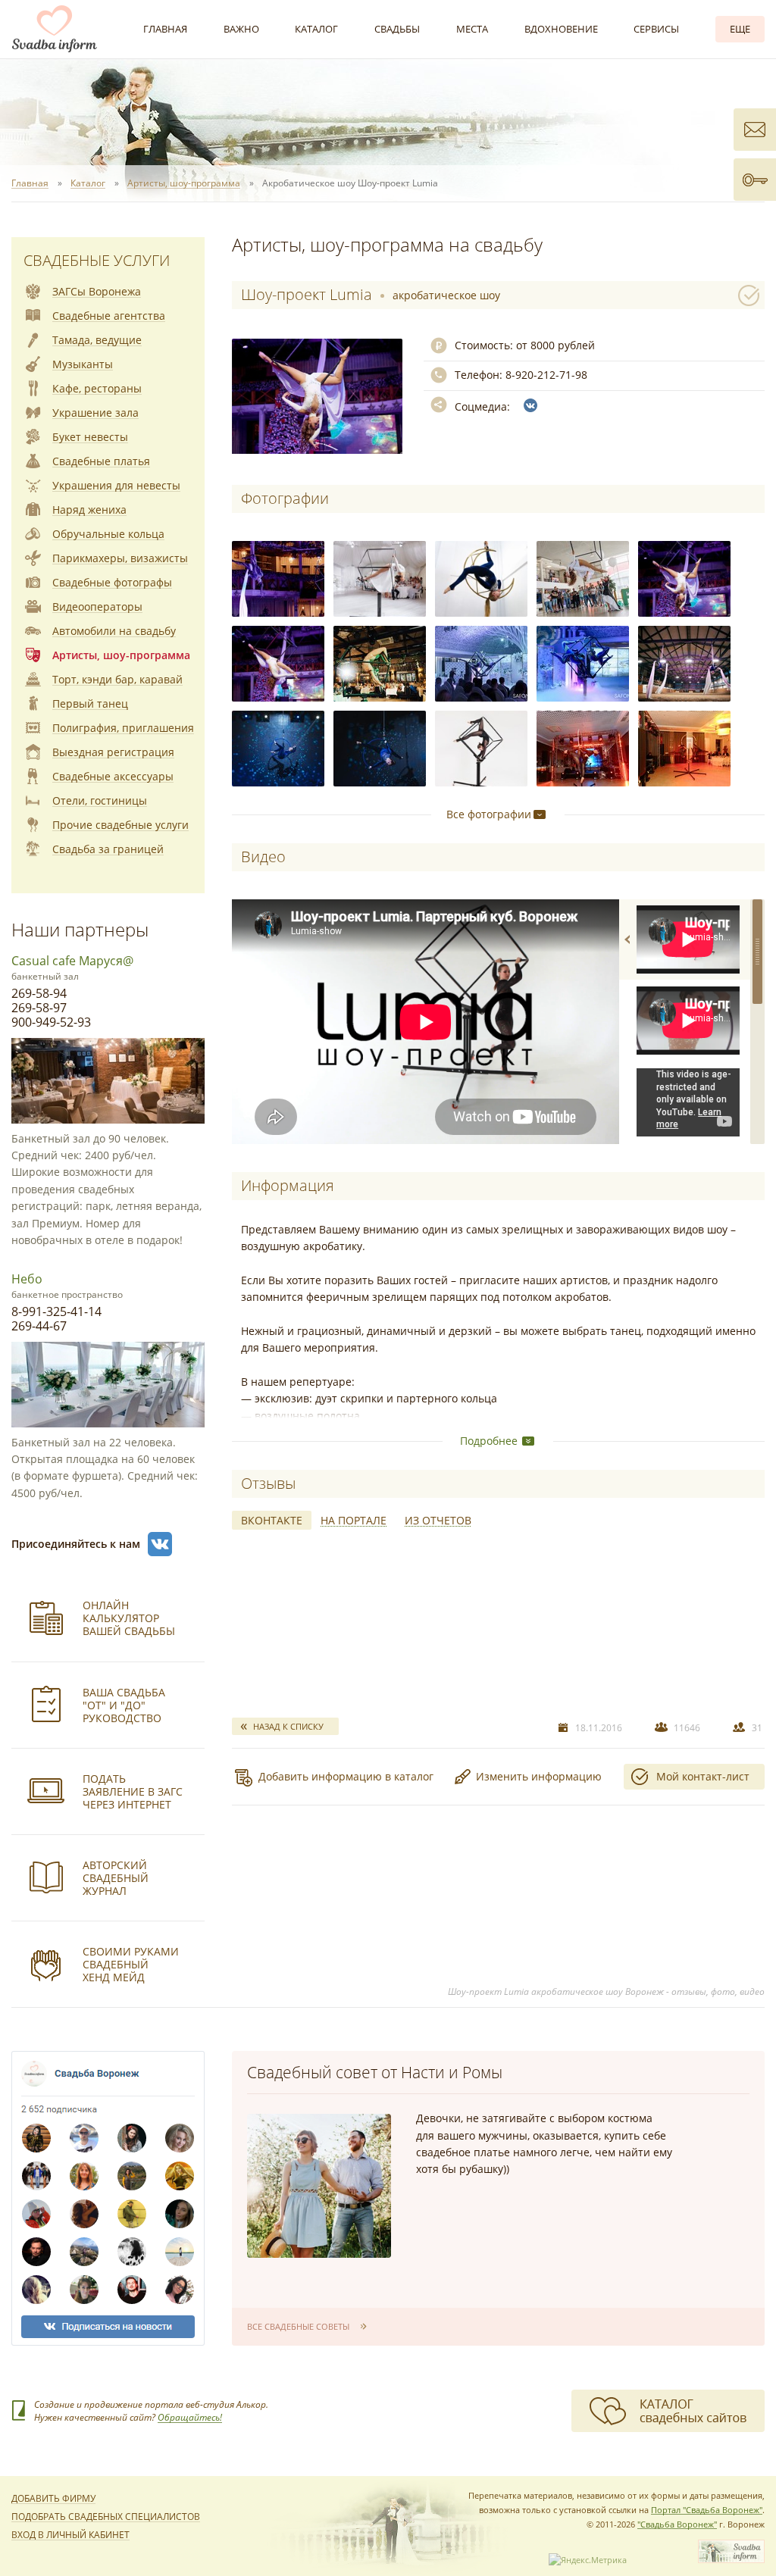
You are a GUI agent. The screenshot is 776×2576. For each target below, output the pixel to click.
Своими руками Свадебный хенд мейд (131, 1964)
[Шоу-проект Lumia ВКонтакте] (530, 405)
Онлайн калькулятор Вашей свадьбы (129, 1618)
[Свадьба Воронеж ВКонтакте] (160, 1544)
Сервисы (656, 29)
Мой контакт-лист (703, 1776)
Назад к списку (288, 1726)
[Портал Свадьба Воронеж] (55, 29)
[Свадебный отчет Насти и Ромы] (319, 2186)
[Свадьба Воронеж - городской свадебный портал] (731, 2560)
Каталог (316, 29)
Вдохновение (561, 29)
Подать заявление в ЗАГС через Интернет (133, 1791)
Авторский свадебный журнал (116, 1878)
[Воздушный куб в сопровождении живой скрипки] (583, 579)
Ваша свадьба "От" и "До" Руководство (124, 1705)
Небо (27, 1279)
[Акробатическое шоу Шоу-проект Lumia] (278, 579)
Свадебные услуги (97, 260)
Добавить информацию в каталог (346, 1776)
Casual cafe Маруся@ (72, 961)
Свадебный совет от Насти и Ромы (375, 2072)
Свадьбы (397, 29)
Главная (165, 29)
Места (472, 29)
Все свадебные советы (298, 2326)
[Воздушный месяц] (481, 579)
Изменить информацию (539, 1776)
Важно (241, 29)
